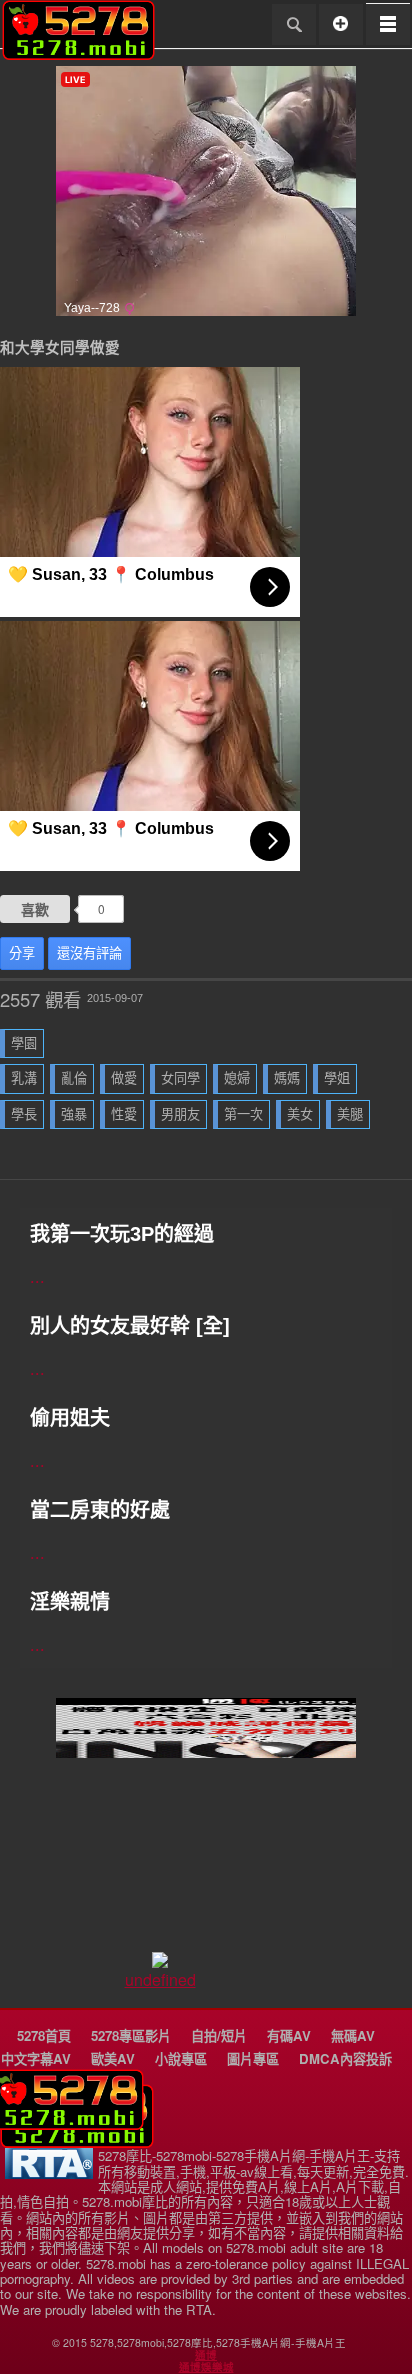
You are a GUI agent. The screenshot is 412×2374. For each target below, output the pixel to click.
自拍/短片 (219, 2035)
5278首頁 (44, 2035)
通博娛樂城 (206, 2367)
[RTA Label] (49, 2173)
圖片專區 (253, 2058)
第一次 (243, 1114)
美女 (300, 1114)
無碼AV (353, 2035)
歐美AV (113, 2058)
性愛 (124, 1114)
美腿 (350, 1114)
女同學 (180, 1078)
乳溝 (24, 1078)
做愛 (124, 1078)
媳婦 (237, 1078)
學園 (24, 1043)
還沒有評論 (89, 953)
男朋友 (180, 1114)
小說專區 (181, 2058)
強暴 (74, 1114)
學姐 (337, 1078)
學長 (24, 1114)
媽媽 (287, 1078)
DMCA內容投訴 (345, 2058)
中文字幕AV (36, 2058)
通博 (206, 2355)
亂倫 (74, 1078)
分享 (22, 953)
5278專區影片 (131, 2035)
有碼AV (289, 2035)
